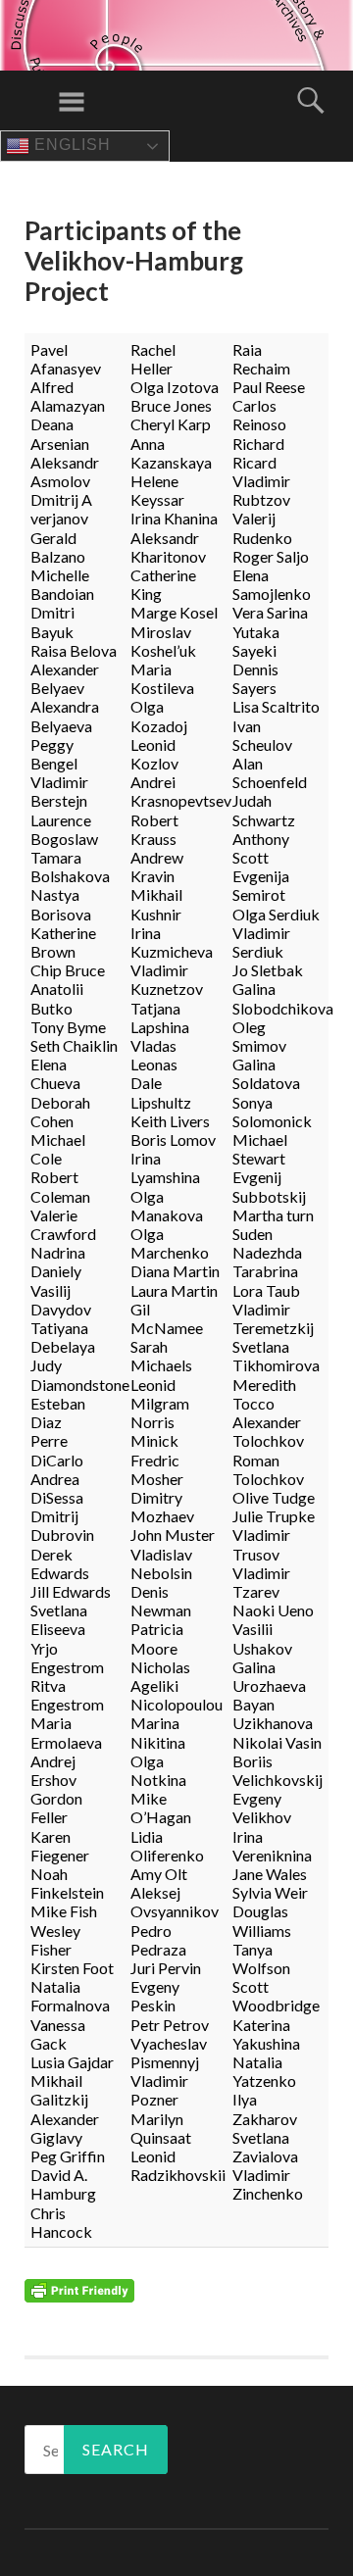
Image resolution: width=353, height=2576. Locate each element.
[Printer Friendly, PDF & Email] (79, 2288)
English (70, 145)
